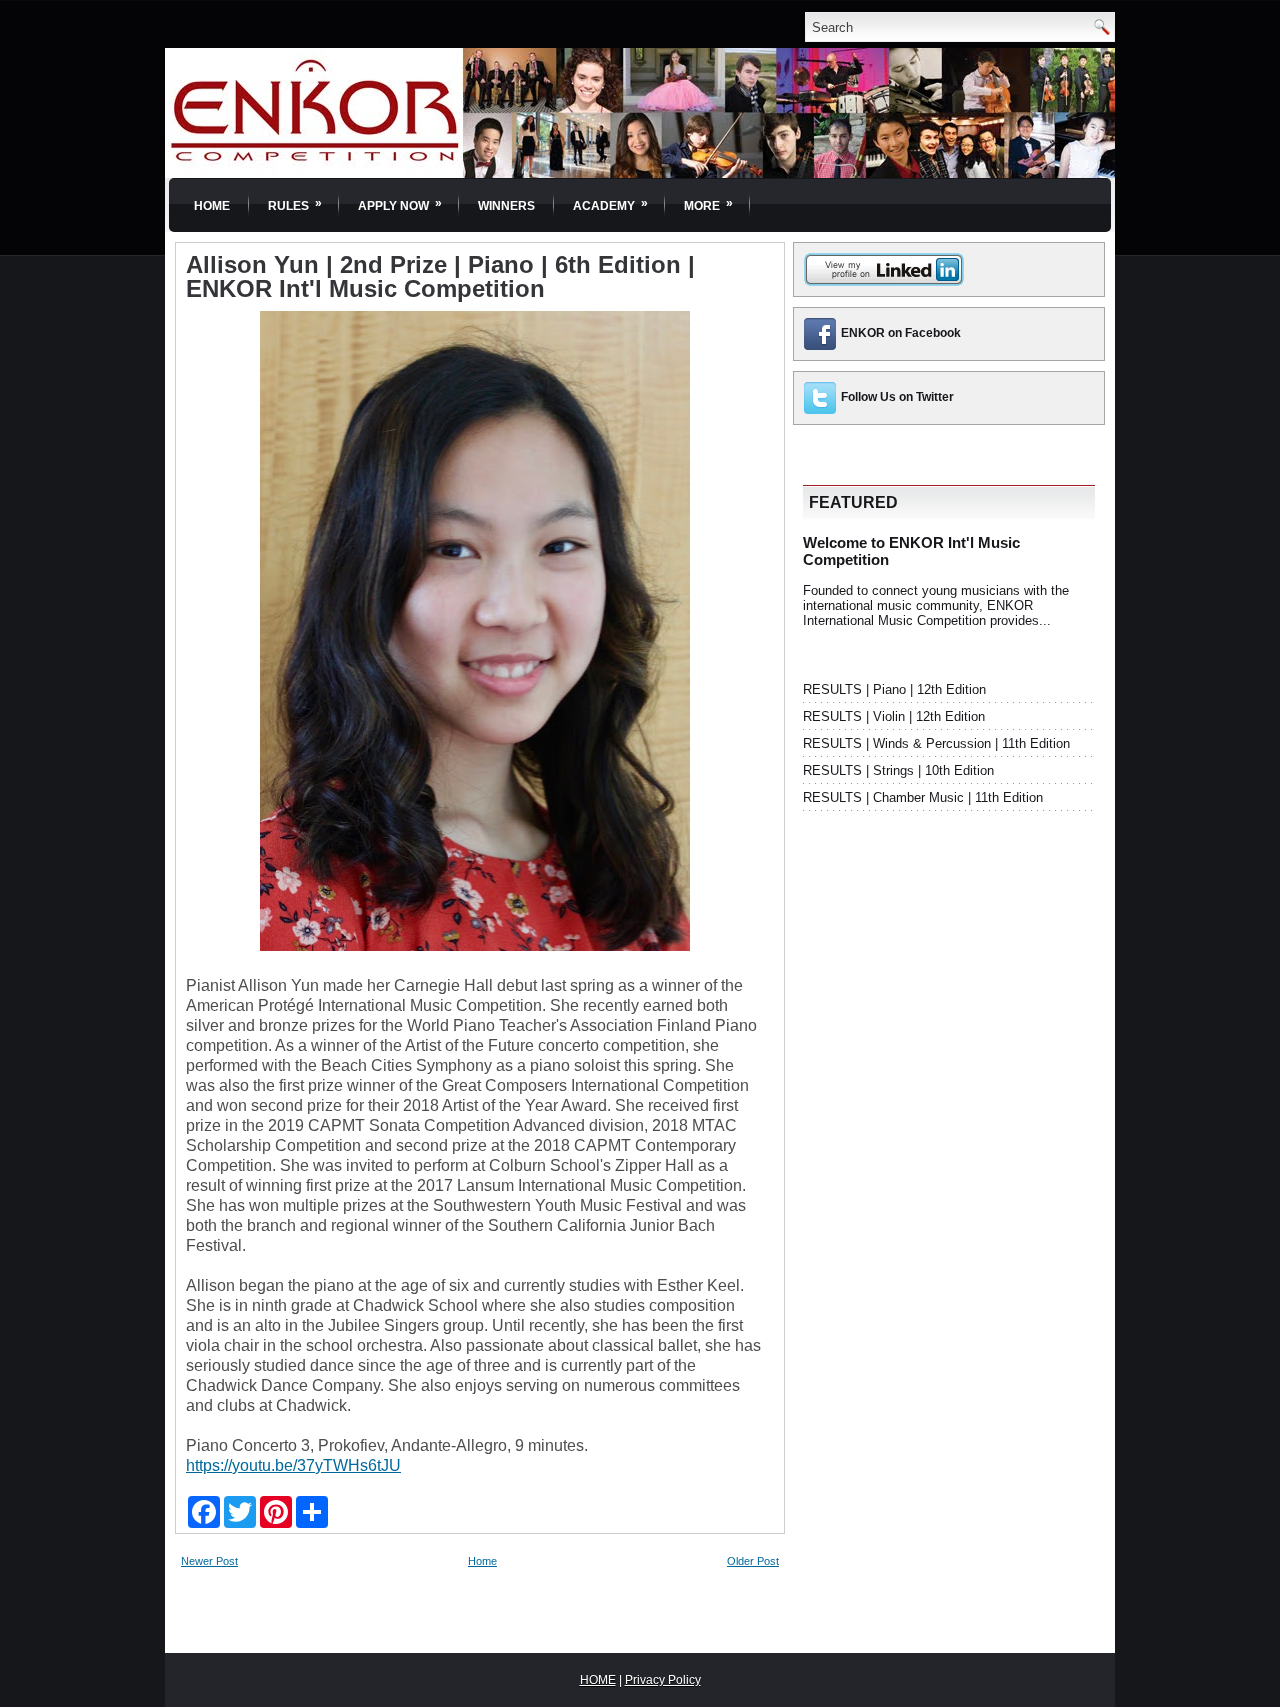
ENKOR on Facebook (901, 333)
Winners (506, 206)
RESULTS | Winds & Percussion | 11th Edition (936, 743)
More (708, 204)
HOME (598, 1680)
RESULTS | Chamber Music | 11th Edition (923, 797)
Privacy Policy (663, 1680)
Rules (295, 204)
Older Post (753, 1561)
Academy (610, 204)
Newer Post (209, 1561)
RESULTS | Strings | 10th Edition (898, 770)
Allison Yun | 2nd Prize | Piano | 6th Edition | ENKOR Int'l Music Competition (440, 277)
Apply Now (400, 204)
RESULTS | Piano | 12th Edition (894, 689)
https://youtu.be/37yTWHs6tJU (293, 1465)
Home (212, 206)
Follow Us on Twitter (897, 397)
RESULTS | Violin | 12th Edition (894, 716)
